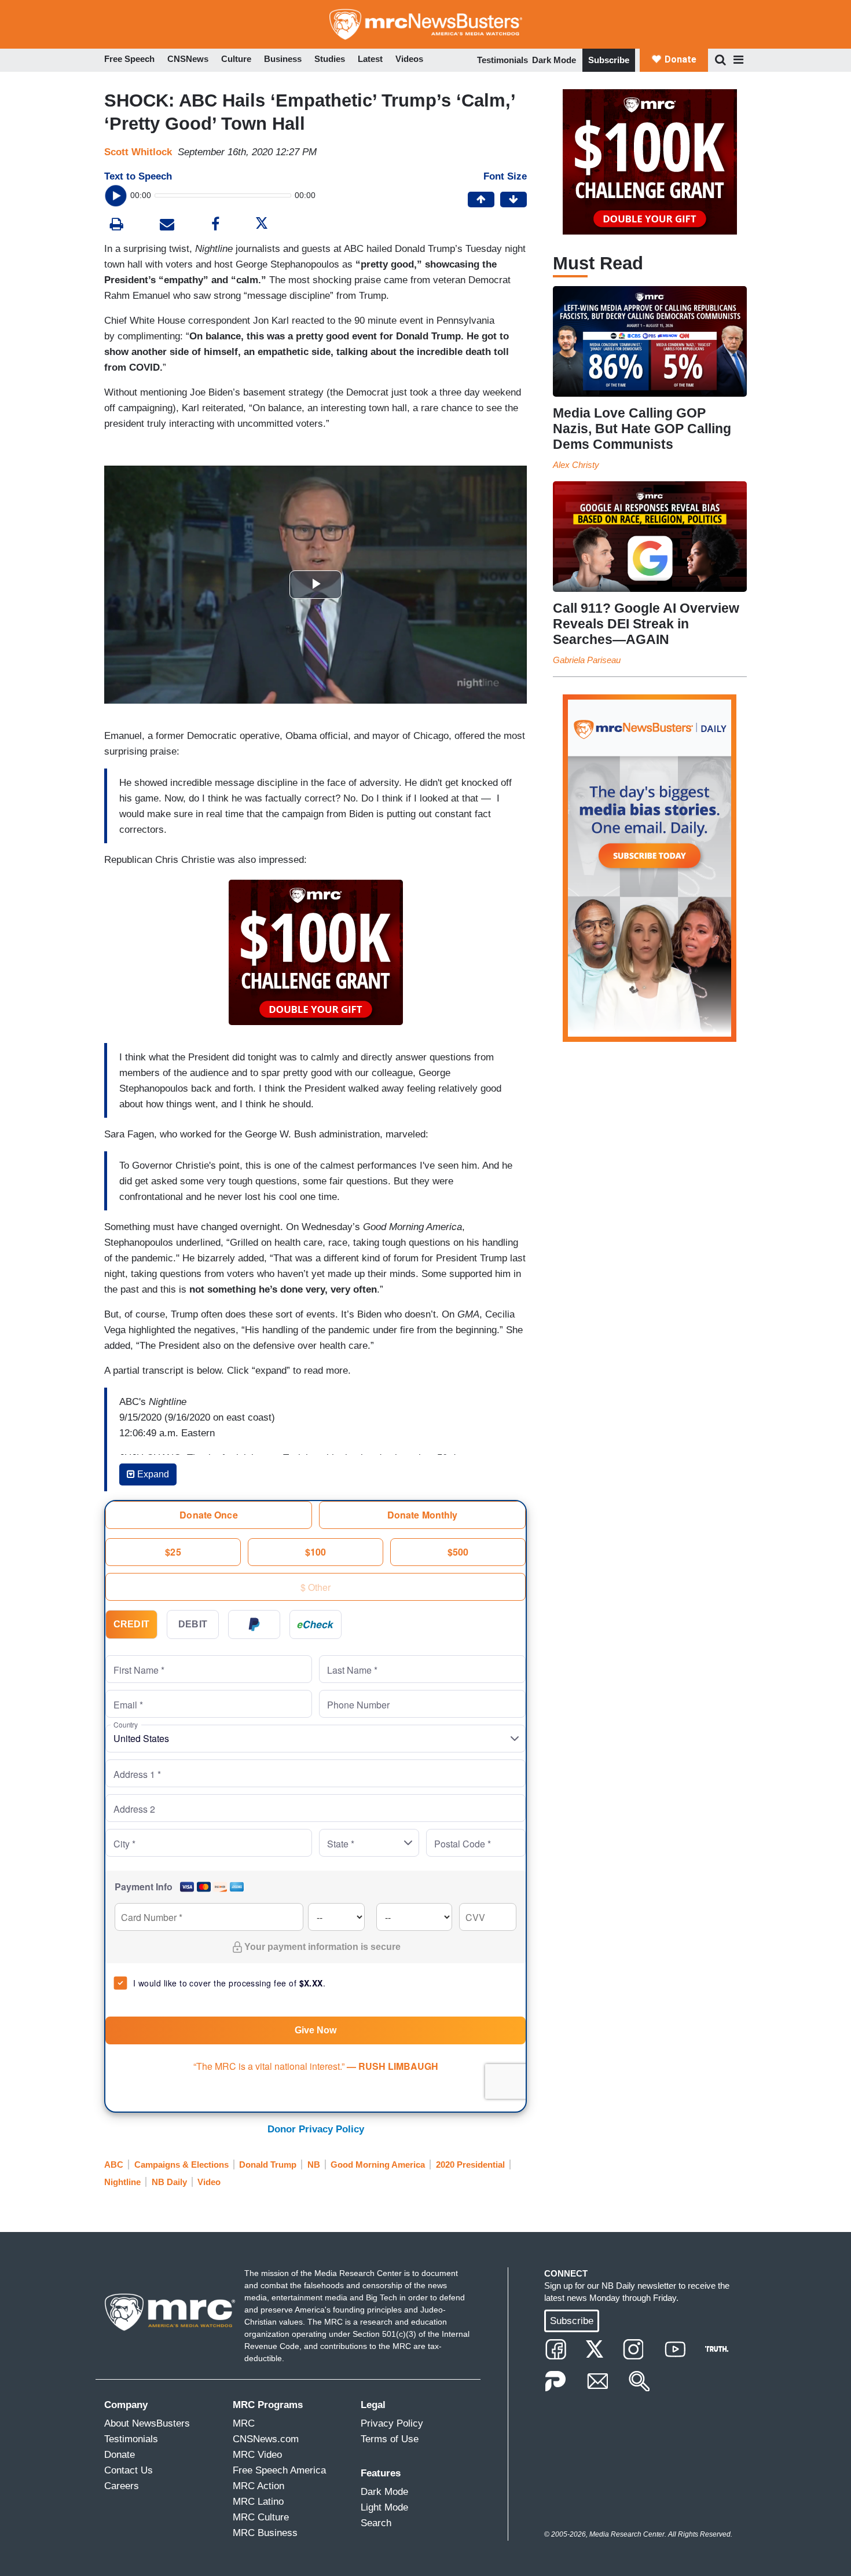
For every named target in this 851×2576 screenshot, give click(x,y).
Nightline (122, 2182)
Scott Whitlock (138, 152)
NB (314, 2165)
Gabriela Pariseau (587, 660)
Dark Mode (554, 60)
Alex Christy (576, 465)
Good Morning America (378, 2165)
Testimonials (502, 60)
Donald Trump (268, 2165)
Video (209, 2182)
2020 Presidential (470, 2165)
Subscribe (609, 60)
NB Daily (169, 2182)
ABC (114, 2165)
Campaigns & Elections (181, 2165)
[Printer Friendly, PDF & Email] (167, 226)
